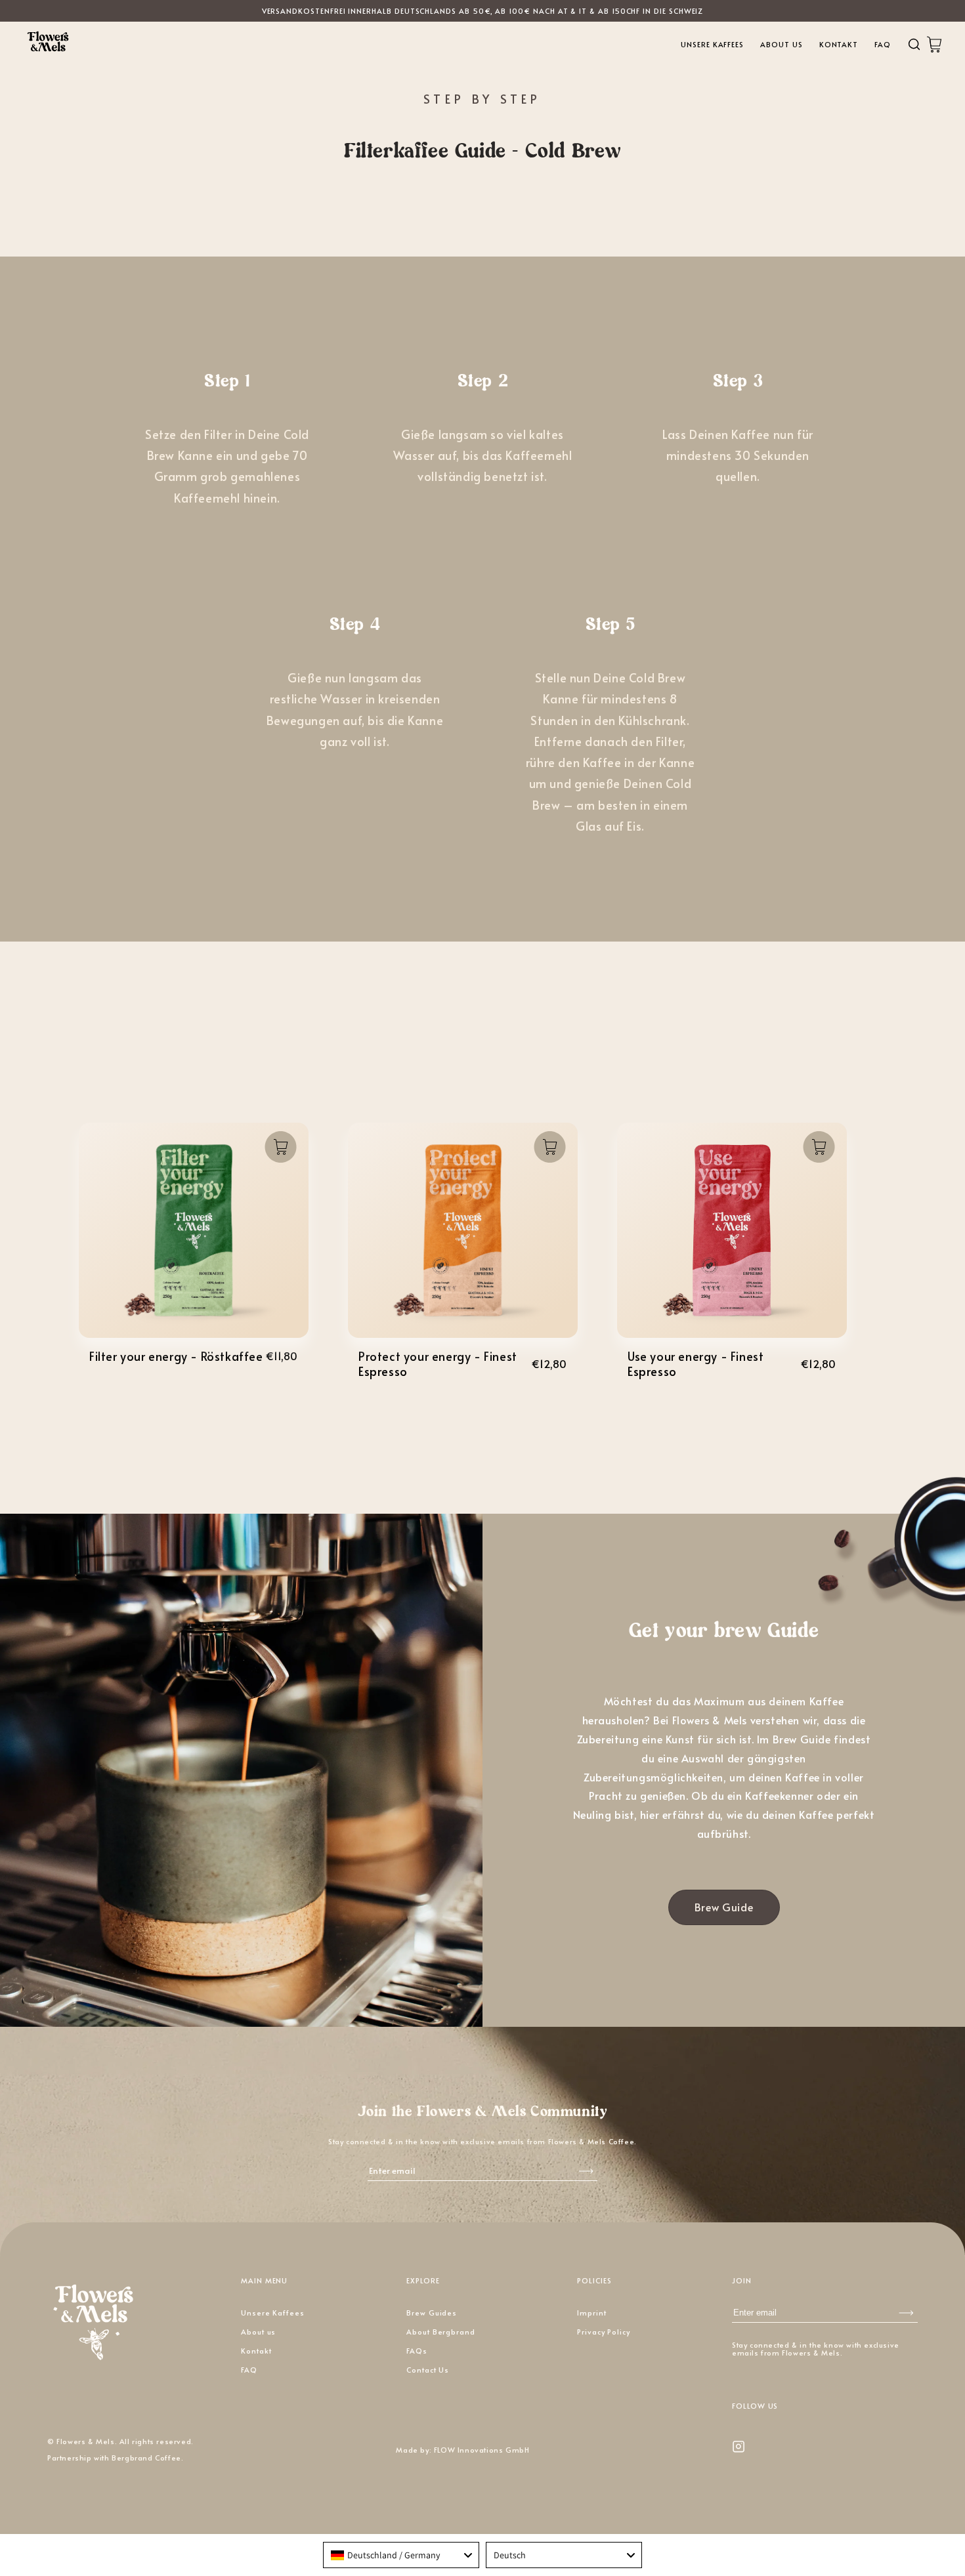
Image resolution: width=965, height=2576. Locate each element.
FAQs (417, 2351)
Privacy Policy (604, 2332)
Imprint (592, 2313)
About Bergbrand (441, 2332)
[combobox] (401, 2555)
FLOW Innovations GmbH (482, 2450)
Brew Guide (724, 1907)
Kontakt (839, 44)
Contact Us (428, 2370)
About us (781, 44)
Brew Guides (432, 2313)
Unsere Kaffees (712, 44)
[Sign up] (906, 2313)
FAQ (883, 44)
